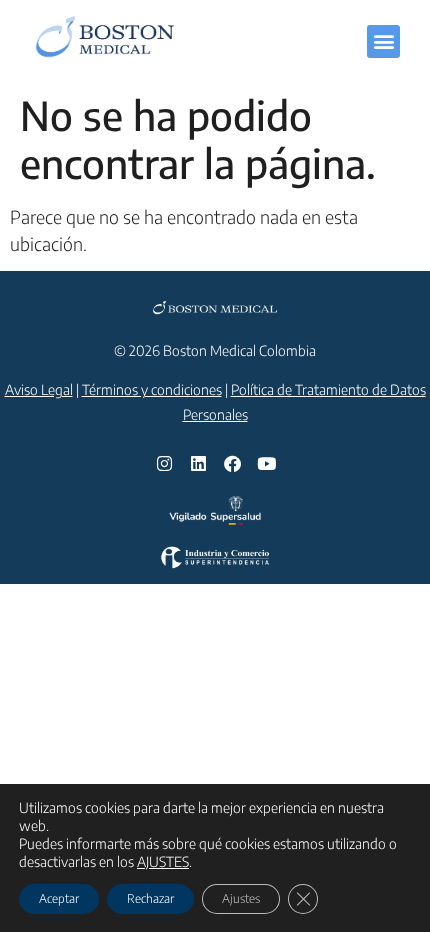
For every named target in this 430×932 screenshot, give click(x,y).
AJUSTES (163, 861)
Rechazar (150, 898)
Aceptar (59, 898)
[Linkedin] (198, 464)
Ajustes (241, 898)
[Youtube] (266, 464)
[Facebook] (232, 464)
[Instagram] (164, 464)
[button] (383, 41)
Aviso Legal (39, 389)
